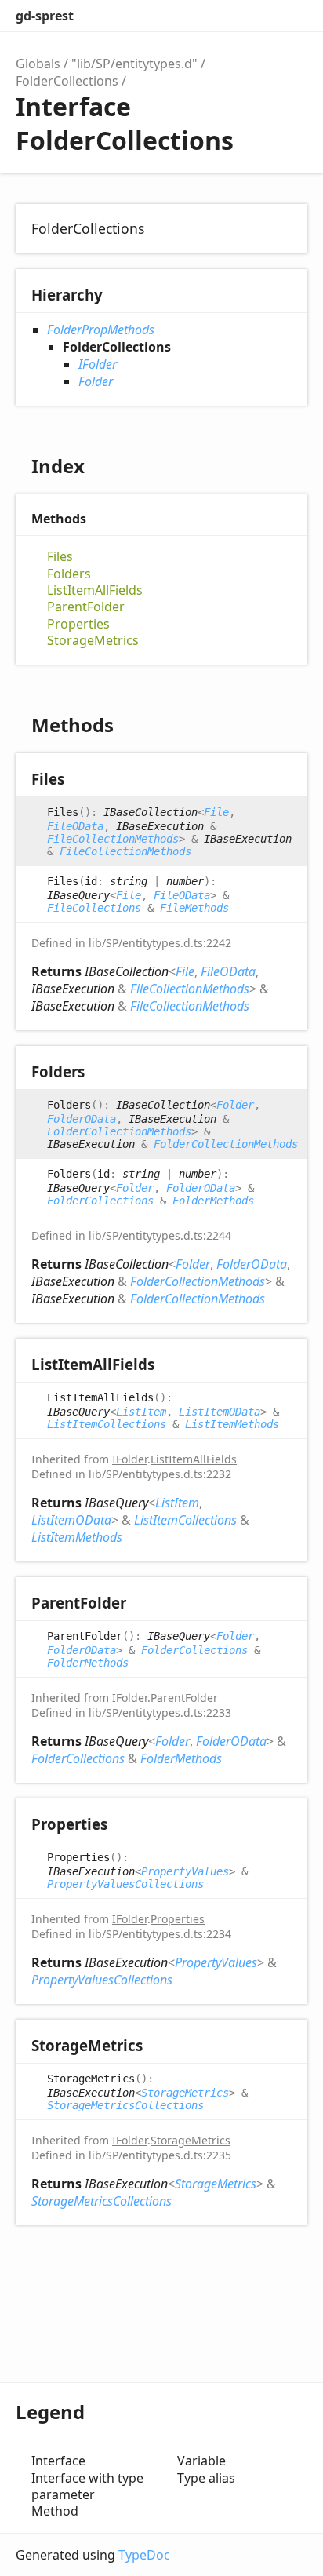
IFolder (98, 364)
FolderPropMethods (101, 330)
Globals (38, 64)
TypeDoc (144, 2555)
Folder (96, 381)
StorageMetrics (93, 641)
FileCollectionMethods (113, 839)
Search (226, 16)
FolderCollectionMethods (119, 1131)
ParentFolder (86, 607)
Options (257, 16)
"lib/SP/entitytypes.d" (134, 64)
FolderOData (82, 1119)
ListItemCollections (107, 1424)
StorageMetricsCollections (125, 2105)
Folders (69, 574)
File (216, 812)
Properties (78, 624)
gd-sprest (45, 16)
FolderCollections (67, 81)
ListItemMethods (232, 1424)
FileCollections (94, 908)
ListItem (141, 1412)
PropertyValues (185, 1871)
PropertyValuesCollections (125, 1884)
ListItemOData (220, 1412)
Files (60, 557)
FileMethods (194, 908)
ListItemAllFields (95, 590)
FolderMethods (213, 1201)
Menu (292, 16)
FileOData (75, 826)
